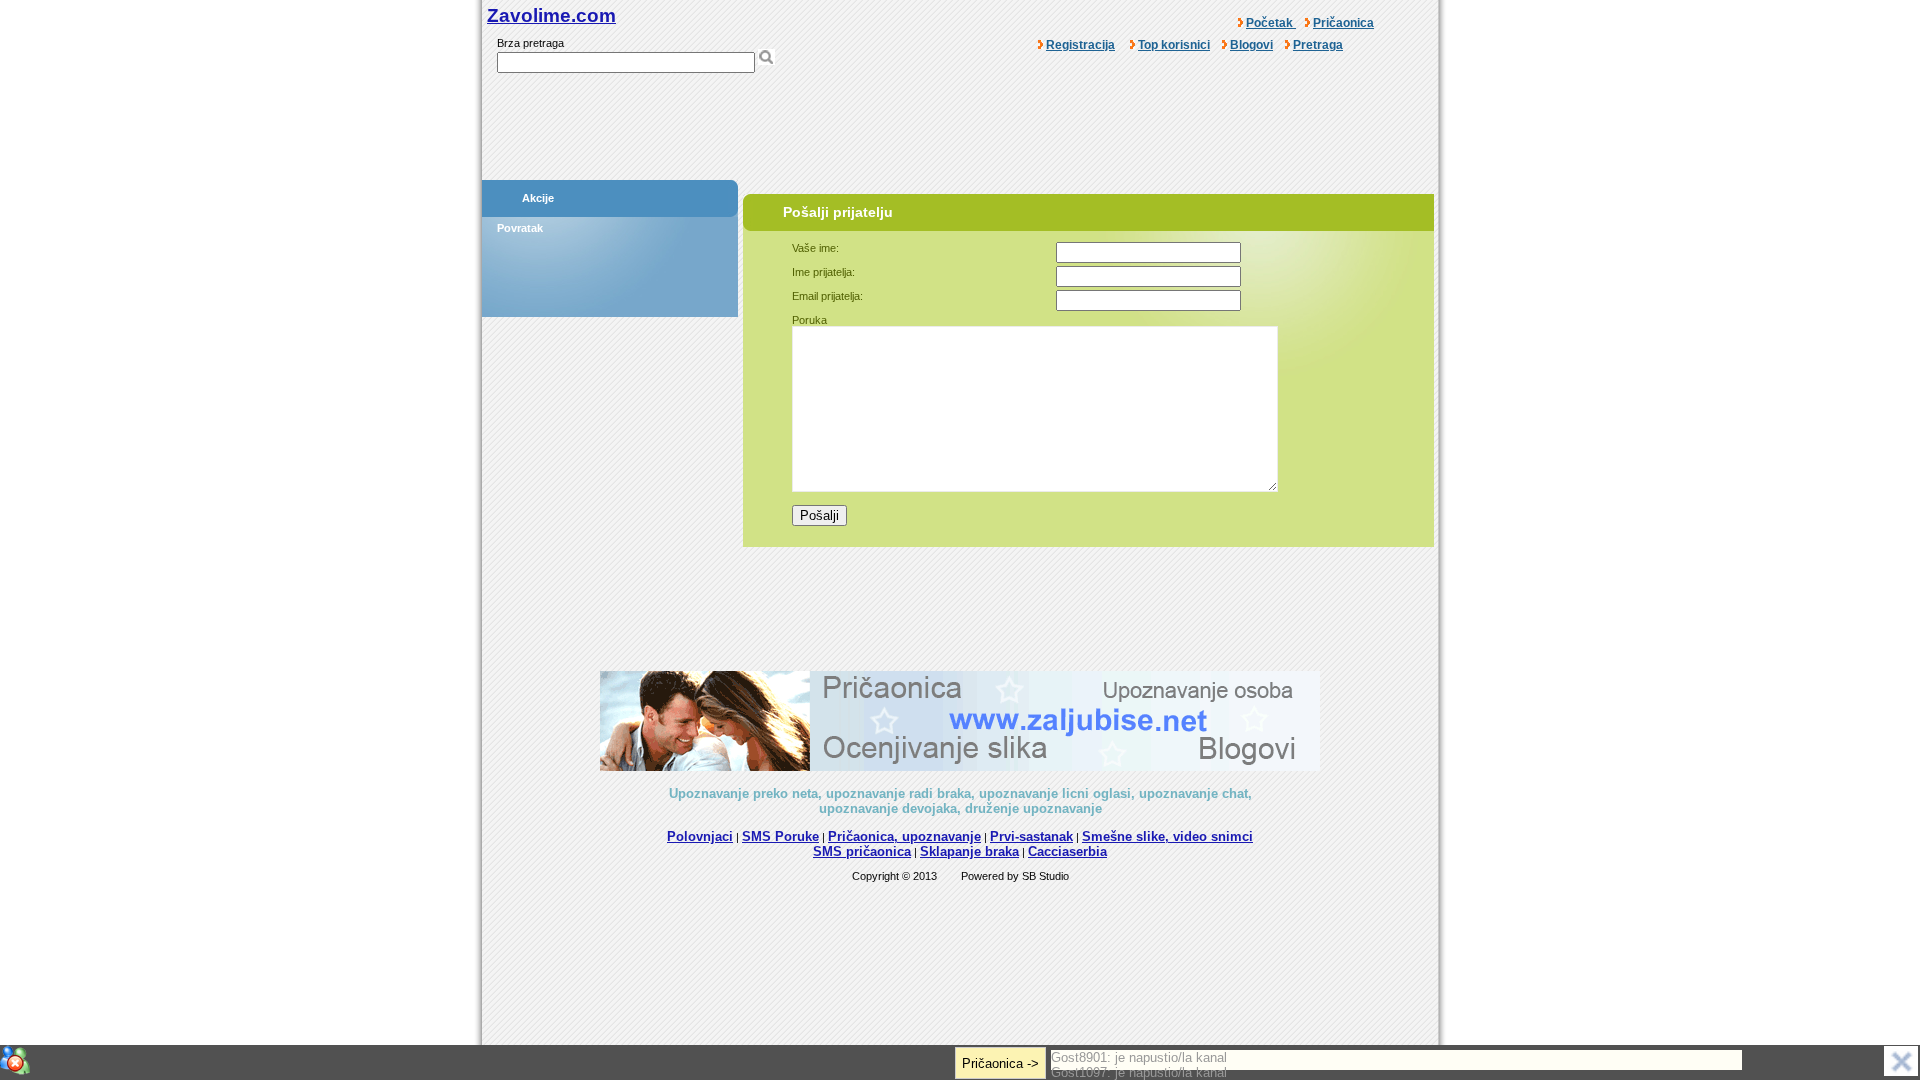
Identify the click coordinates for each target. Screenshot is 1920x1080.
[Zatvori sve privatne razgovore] (15, 1060)
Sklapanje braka (969, 851)
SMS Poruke (780, 836)
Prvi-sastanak (1031, 836)
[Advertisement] (960, 133)
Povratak (520, 228)
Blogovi (1251, 45)
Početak (1271, 23)
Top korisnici (1174, 45)
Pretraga (1318, 45)
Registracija (1080, 45)
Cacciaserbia (1067, 851)
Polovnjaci (700, 836)
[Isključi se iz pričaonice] (1901, 1061)
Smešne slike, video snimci (1167, 836)
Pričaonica (1343, 23)
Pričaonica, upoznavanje (904, 836)
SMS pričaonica (862, 851)
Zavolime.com (551, 15)
